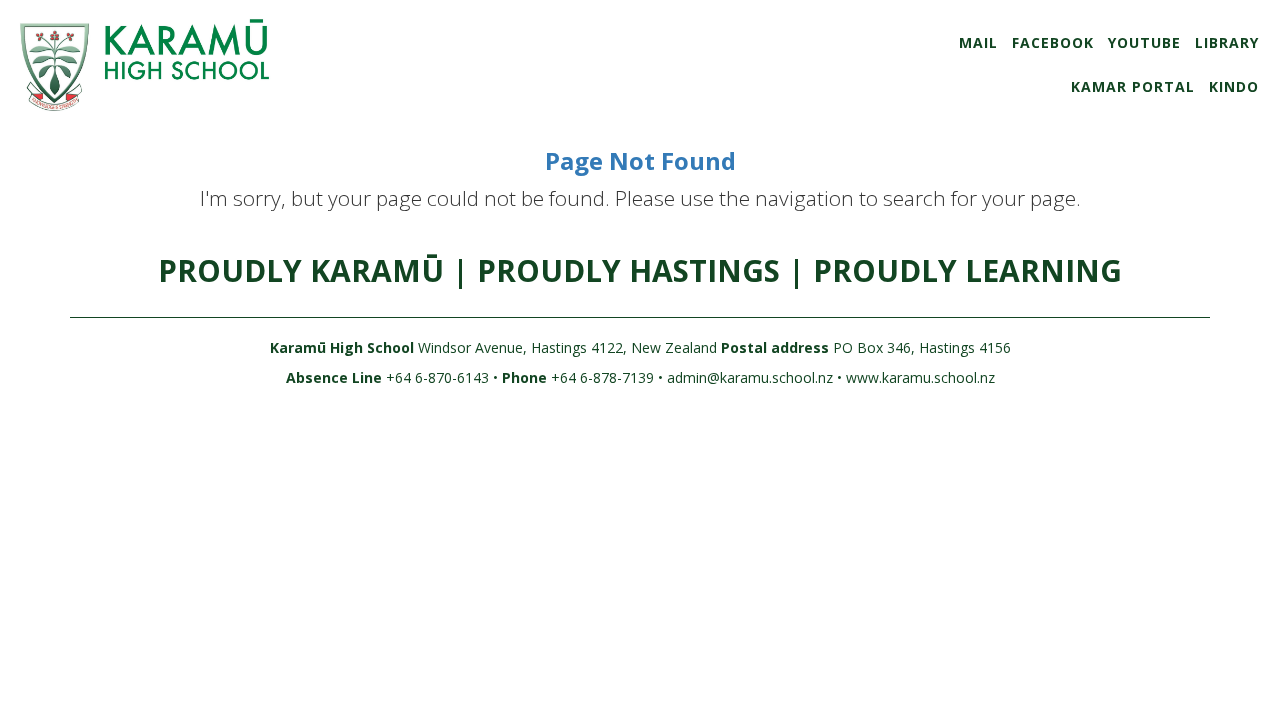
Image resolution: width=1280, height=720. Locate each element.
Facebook (1053, 42)
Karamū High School (342, 347)
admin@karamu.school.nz (750, 377)
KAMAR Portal (1133, 86)
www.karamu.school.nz (920, 377)
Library (1227, 42)
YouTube (1144, 42)
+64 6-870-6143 (435, 377)
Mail (978, 42)
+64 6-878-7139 (600, 377)
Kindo (1234, 86)
